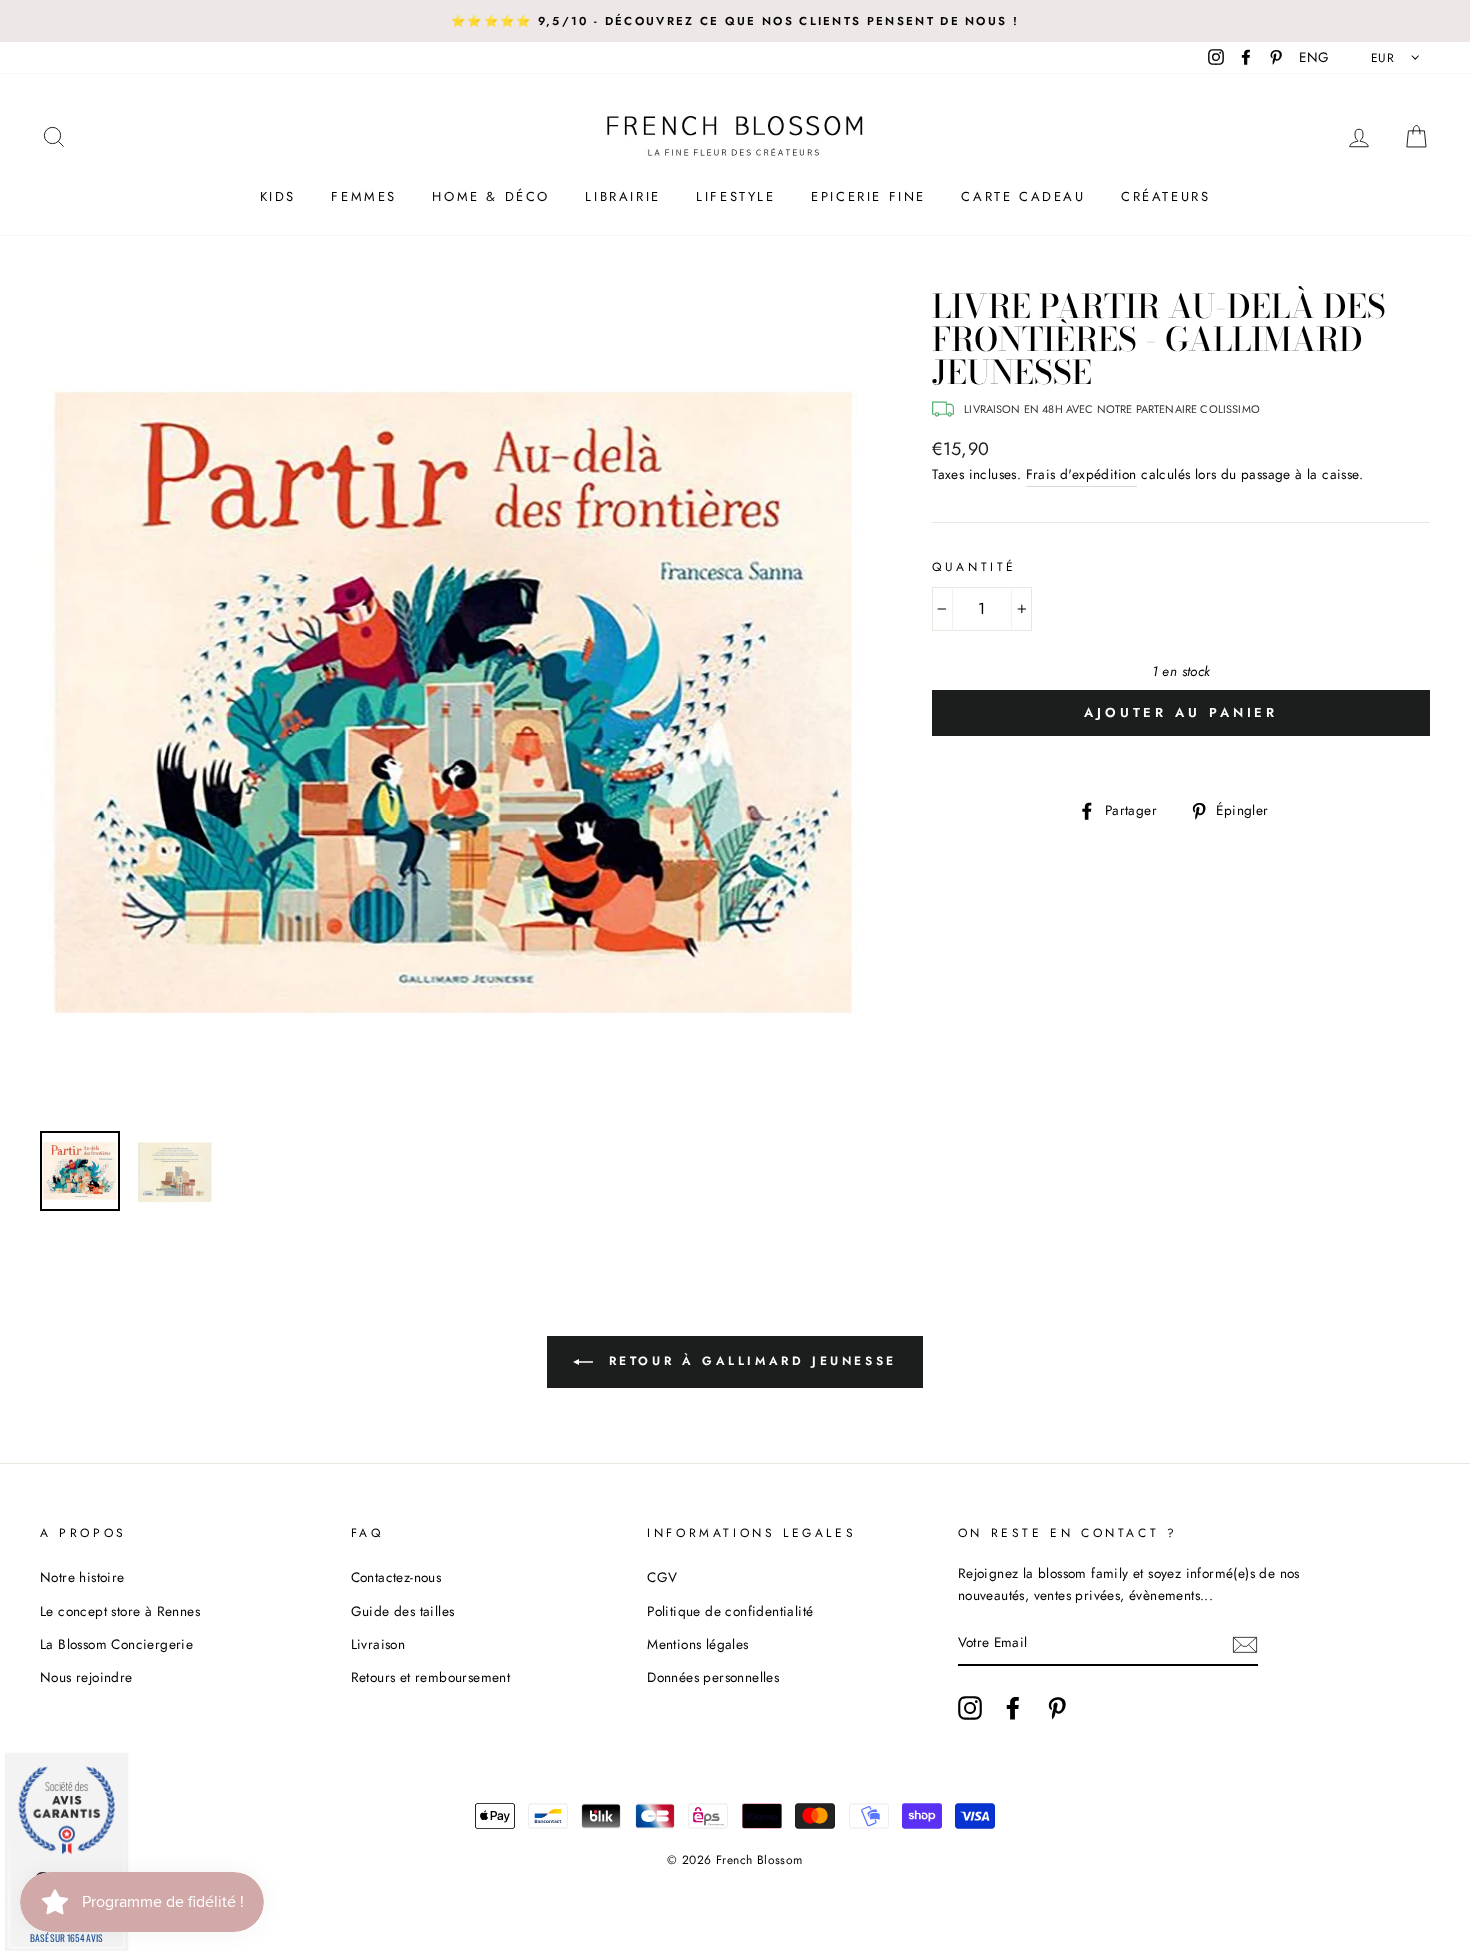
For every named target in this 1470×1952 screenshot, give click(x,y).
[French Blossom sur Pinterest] (1057, 1708)
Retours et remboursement (431, 1677)
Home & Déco (491, 196)
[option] (735, 21)
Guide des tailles (403, 1611)
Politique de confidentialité (730, 1611)
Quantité (974, 567)
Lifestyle (735, 196)
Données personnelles (713, 1677)
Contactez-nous (396, 1577)
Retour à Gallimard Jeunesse (749, 1361)
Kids (278, 196)
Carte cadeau (1023, 196)
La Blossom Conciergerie (116, 1644)
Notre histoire (82, 1577)
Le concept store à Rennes (120, 1611)
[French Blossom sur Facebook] (1013, 1708)
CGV (662, 1577)
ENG (1314, 57)
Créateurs (1165, 196)
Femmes (364, 196)
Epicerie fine (868, 196)
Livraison (378, 1644)
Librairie (622, 196)
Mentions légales (697, 1644)
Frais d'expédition (1081, 474)
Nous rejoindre (86, 1677)
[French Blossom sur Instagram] (970, 1708)
